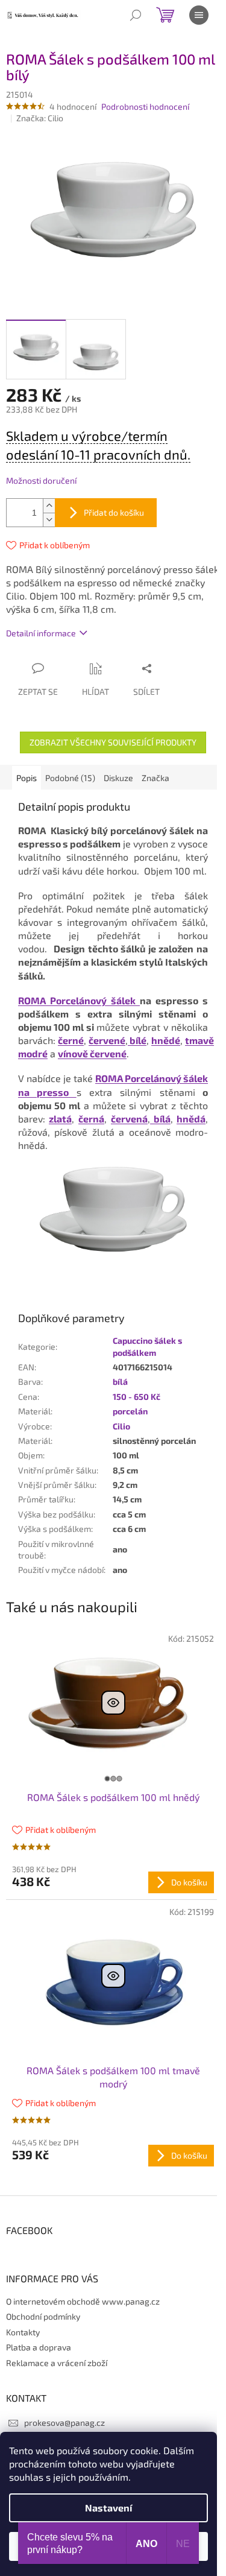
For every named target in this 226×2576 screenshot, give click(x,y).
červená (129, 1119)
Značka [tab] (155, 778)
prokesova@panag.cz (64, 2423)
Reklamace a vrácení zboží (57, 2363)
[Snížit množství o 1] (49, 520)
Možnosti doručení (41, 480)
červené (107, 1040)
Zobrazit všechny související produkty (113, 742)
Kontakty (23, 2332)
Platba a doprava (39, 2347)
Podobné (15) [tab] (70, 778)
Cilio (121, 1426)
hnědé (166, 1040)
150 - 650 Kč (137, 1397)
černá (91, 1119)
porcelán (130, 1411)
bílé (137, 1040)
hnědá (191, 1119)
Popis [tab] (27, 778)
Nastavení (108, 2508)
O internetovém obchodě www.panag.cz (83, 2301)
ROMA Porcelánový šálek (79, 1000)
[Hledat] (136, 15)
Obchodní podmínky (43, 2316)
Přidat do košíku (114, 512)
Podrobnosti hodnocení (145, 106)
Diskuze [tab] (118, 778)
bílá (160, 1119)
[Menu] (199, 15)
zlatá (60, 1119)
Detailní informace (41, 633)
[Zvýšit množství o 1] (49, 506)
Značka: (40, 118)
